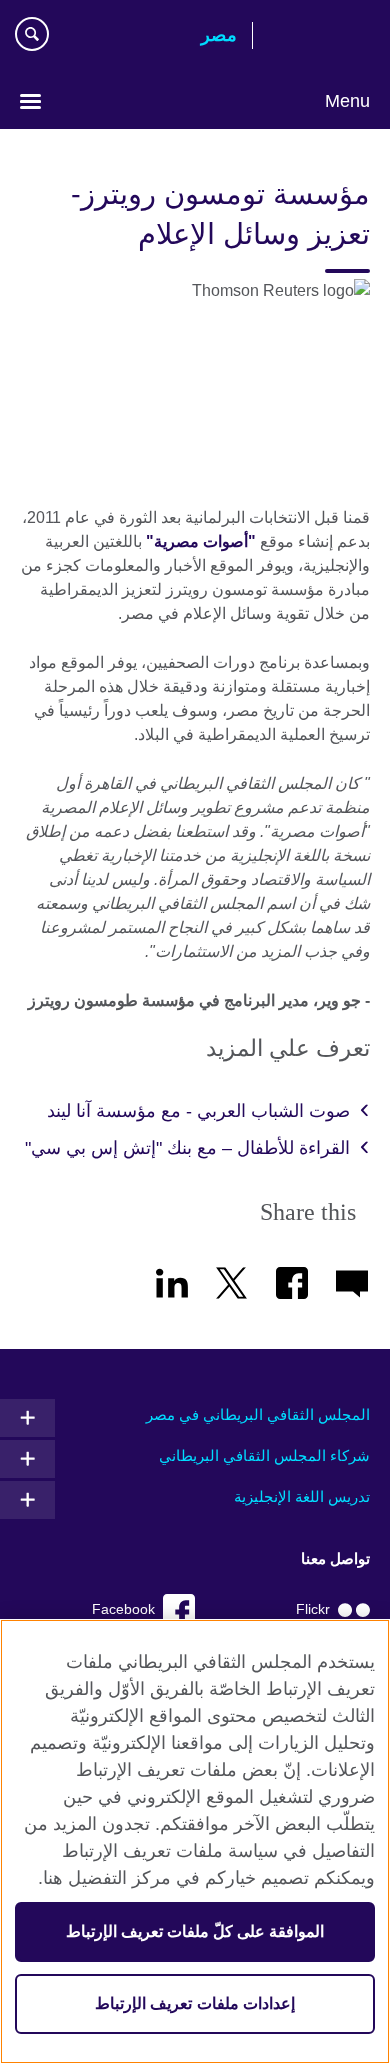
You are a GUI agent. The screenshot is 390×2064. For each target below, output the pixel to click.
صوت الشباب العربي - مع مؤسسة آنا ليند (198, 1111)
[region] (195, 1841)
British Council (319, 37)
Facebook (123, 1609)
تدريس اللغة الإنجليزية (302, 1496)
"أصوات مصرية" (201, 541)
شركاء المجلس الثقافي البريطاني (264, 1455)
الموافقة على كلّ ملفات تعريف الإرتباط (195, 1931)
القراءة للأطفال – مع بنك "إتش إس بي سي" (187, 1148)
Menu (347, 101)
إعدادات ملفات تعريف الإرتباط (194, 2003)
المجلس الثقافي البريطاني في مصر (258, 1414)
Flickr (313, 1609)
